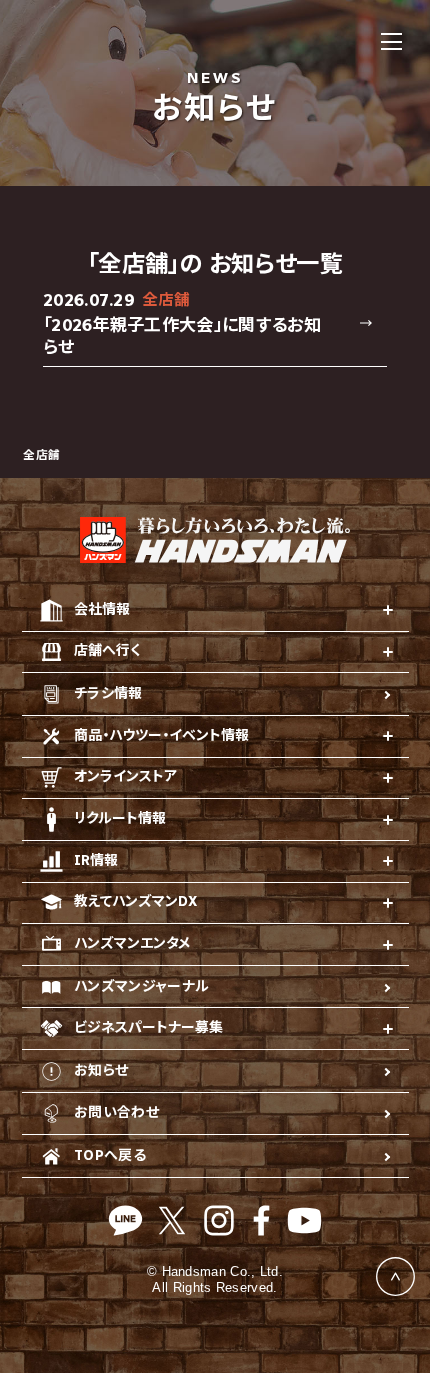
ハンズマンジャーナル (142, 986)
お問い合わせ (116, 1112)
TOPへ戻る (110, 1155)
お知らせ (101, 1070)
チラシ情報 (108, 693)
